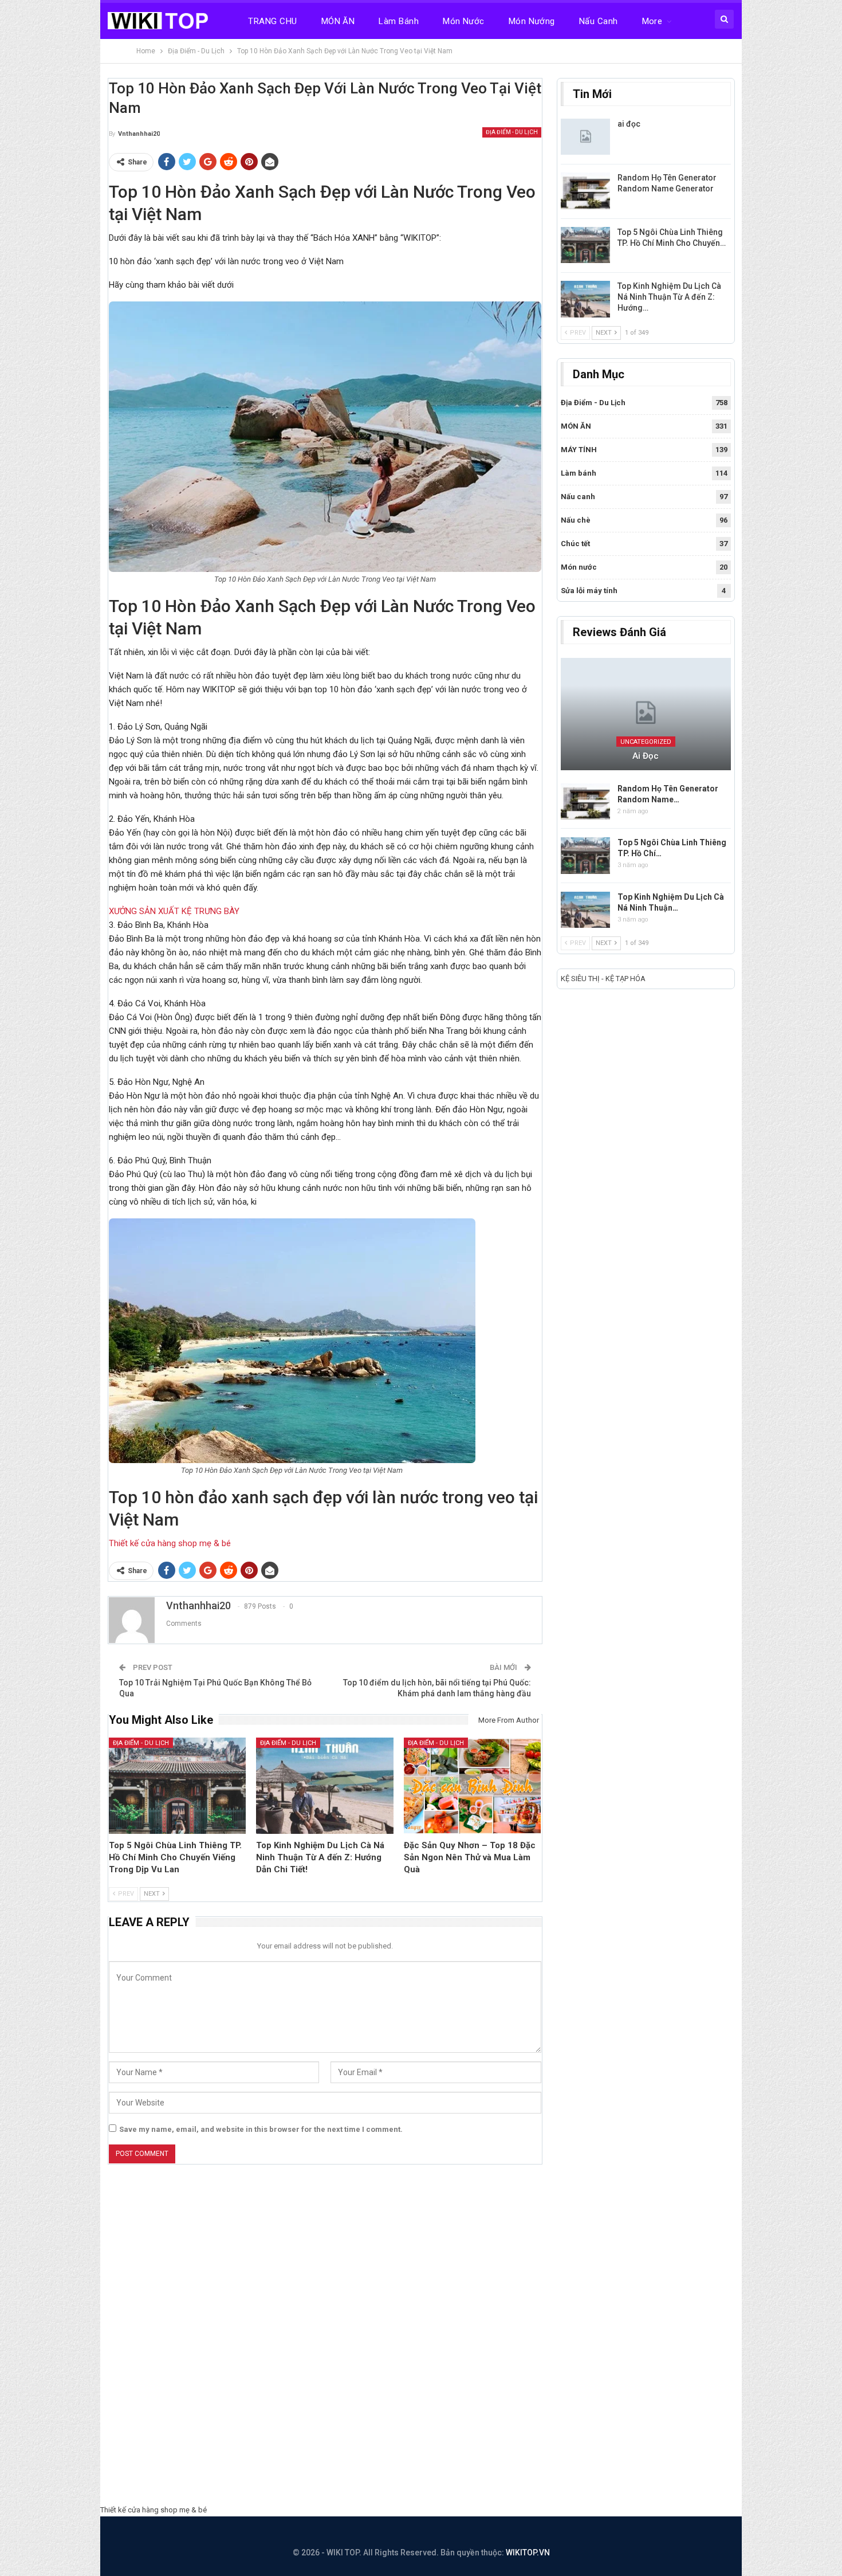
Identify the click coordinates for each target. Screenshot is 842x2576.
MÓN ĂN (338, 21)
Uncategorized (646, 742)
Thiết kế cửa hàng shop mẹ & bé (170, 1543)
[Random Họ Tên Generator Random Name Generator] (585, 191)
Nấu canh (599, 21)
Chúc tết (575, 544)
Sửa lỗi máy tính (589, 591)
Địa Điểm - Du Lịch (512, 132)
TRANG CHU (272, 21)
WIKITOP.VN (528, 2553)
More (652, 21)
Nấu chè (576, 520)
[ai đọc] (585, 137)
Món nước (464, 21)
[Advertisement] (421, 2338)
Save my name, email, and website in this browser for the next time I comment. (261, 2129)
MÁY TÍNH (579, 450)
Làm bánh (399, 21)
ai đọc (629, 124)
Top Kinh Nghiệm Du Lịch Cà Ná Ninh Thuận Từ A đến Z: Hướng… (669, 297)
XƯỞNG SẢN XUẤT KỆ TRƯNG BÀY (174, 911)
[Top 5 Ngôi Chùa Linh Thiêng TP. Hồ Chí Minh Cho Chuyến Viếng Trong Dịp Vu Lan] (178, 1786)
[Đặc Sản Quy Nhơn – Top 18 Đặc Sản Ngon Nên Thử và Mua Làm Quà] (473, 1786)
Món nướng (532, 21)
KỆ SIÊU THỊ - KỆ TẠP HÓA (603, 979)
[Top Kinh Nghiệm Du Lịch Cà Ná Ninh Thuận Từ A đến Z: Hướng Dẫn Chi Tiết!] (325, 1786)
